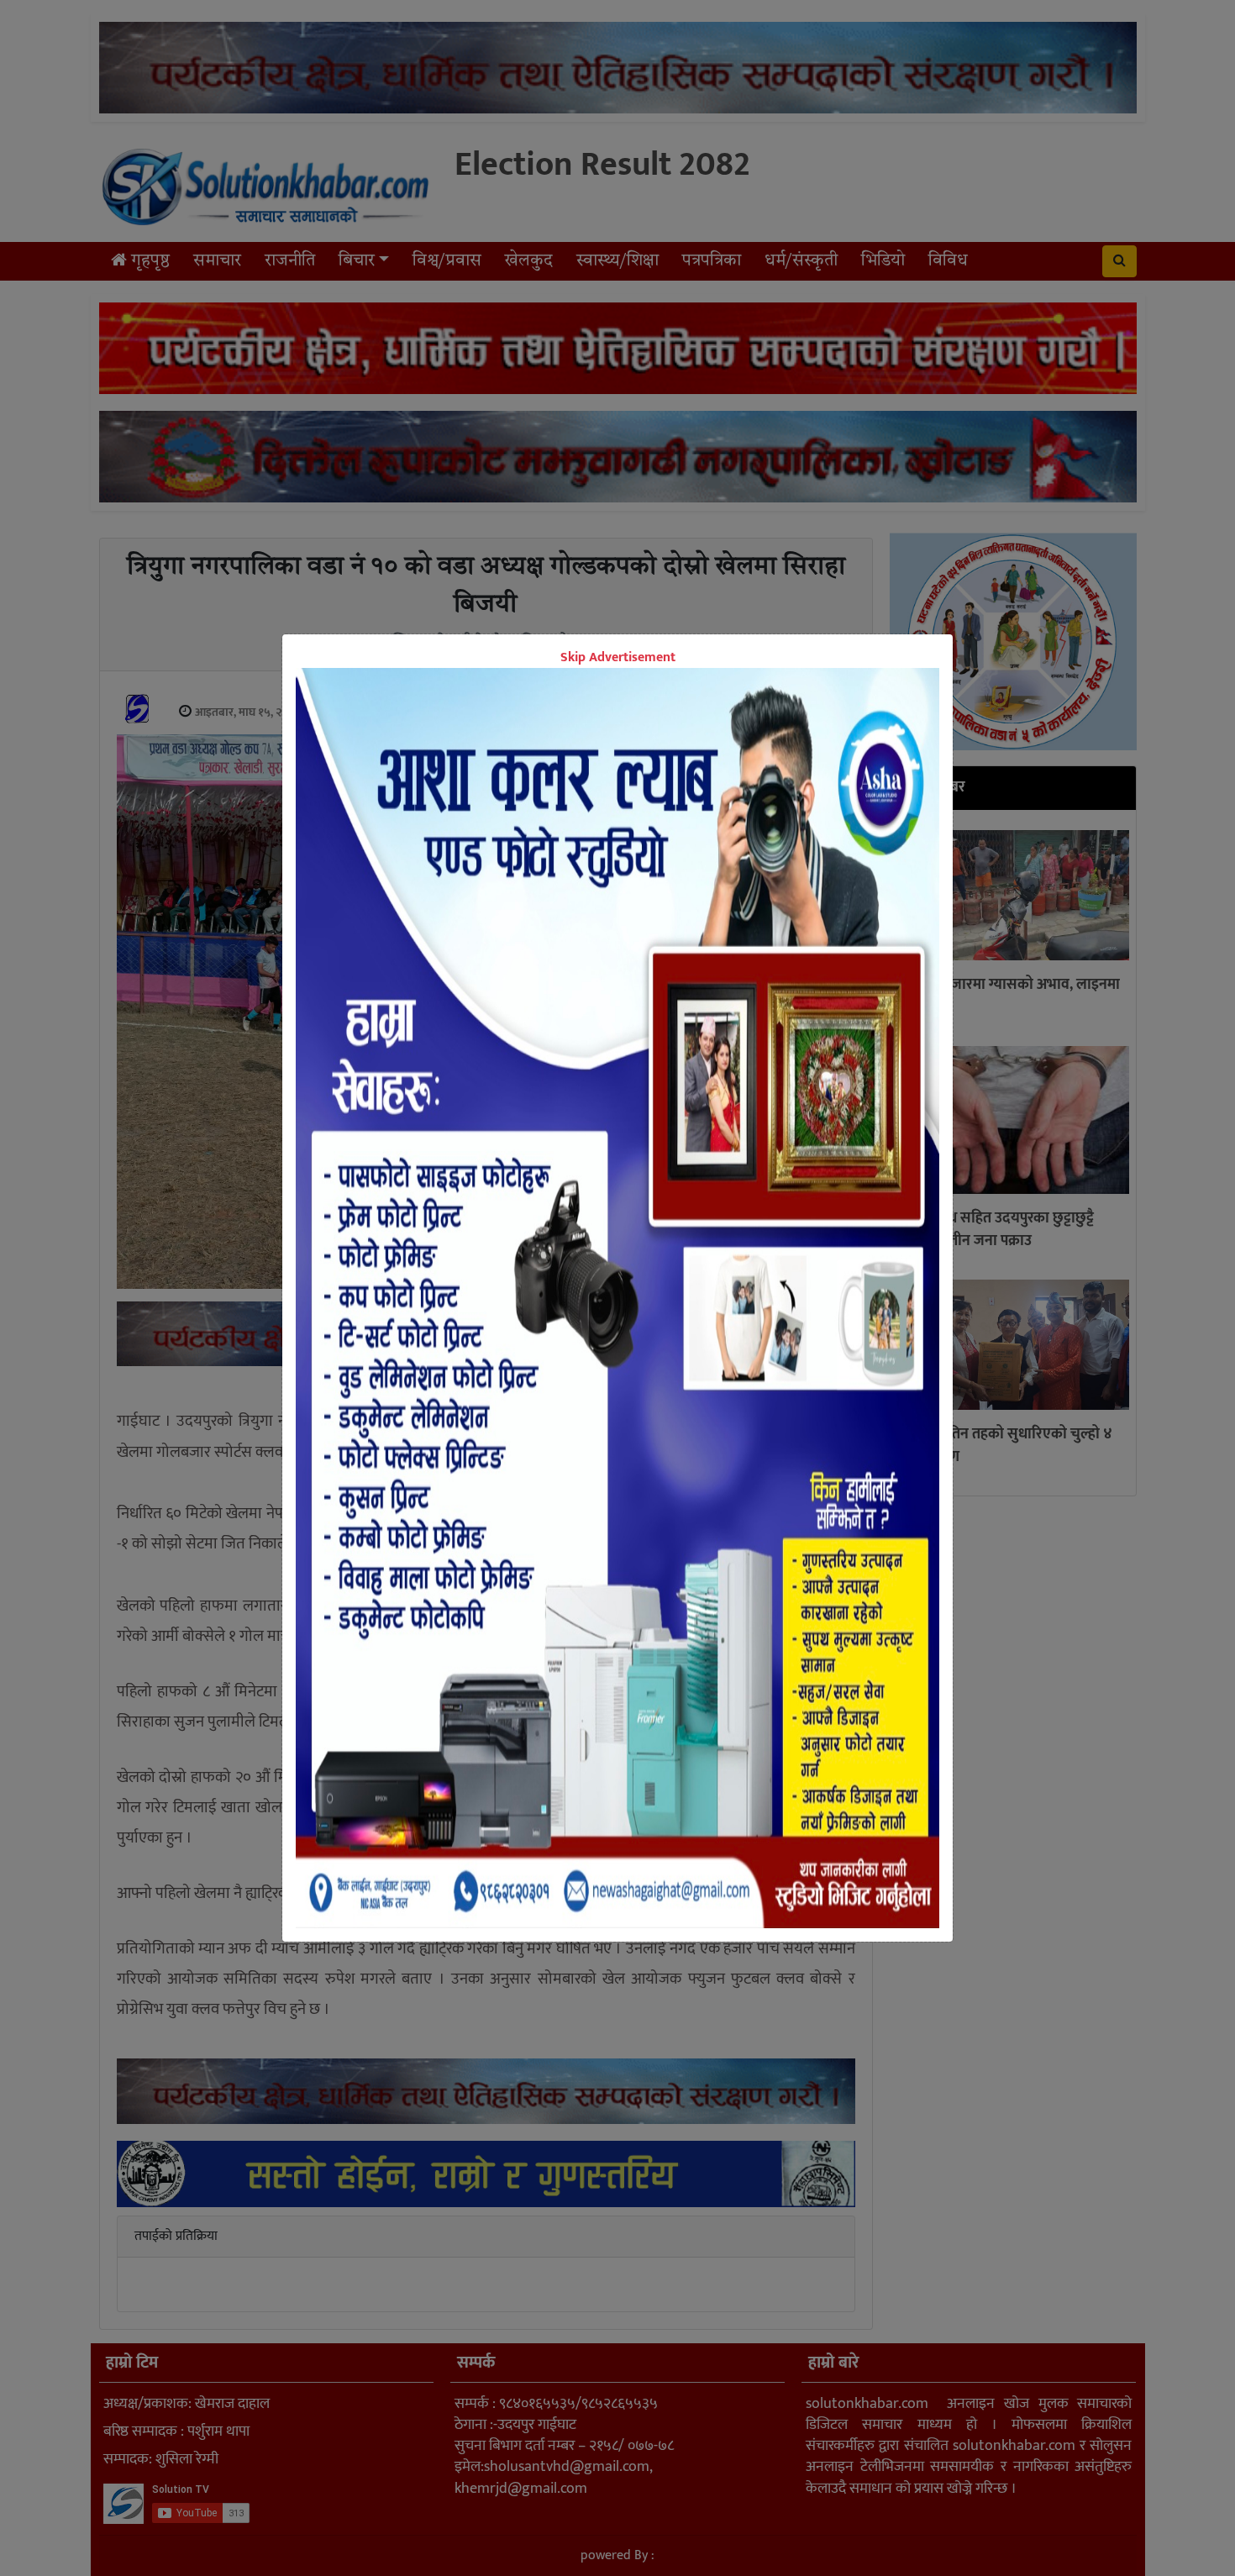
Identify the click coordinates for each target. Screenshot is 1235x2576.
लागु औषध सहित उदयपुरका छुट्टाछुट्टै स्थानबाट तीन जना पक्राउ (996, 1230)
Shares (488, 1390)
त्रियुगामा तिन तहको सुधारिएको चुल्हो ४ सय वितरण (1005, 1446)
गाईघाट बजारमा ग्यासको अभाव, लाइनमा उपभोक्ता (1009, 997)
